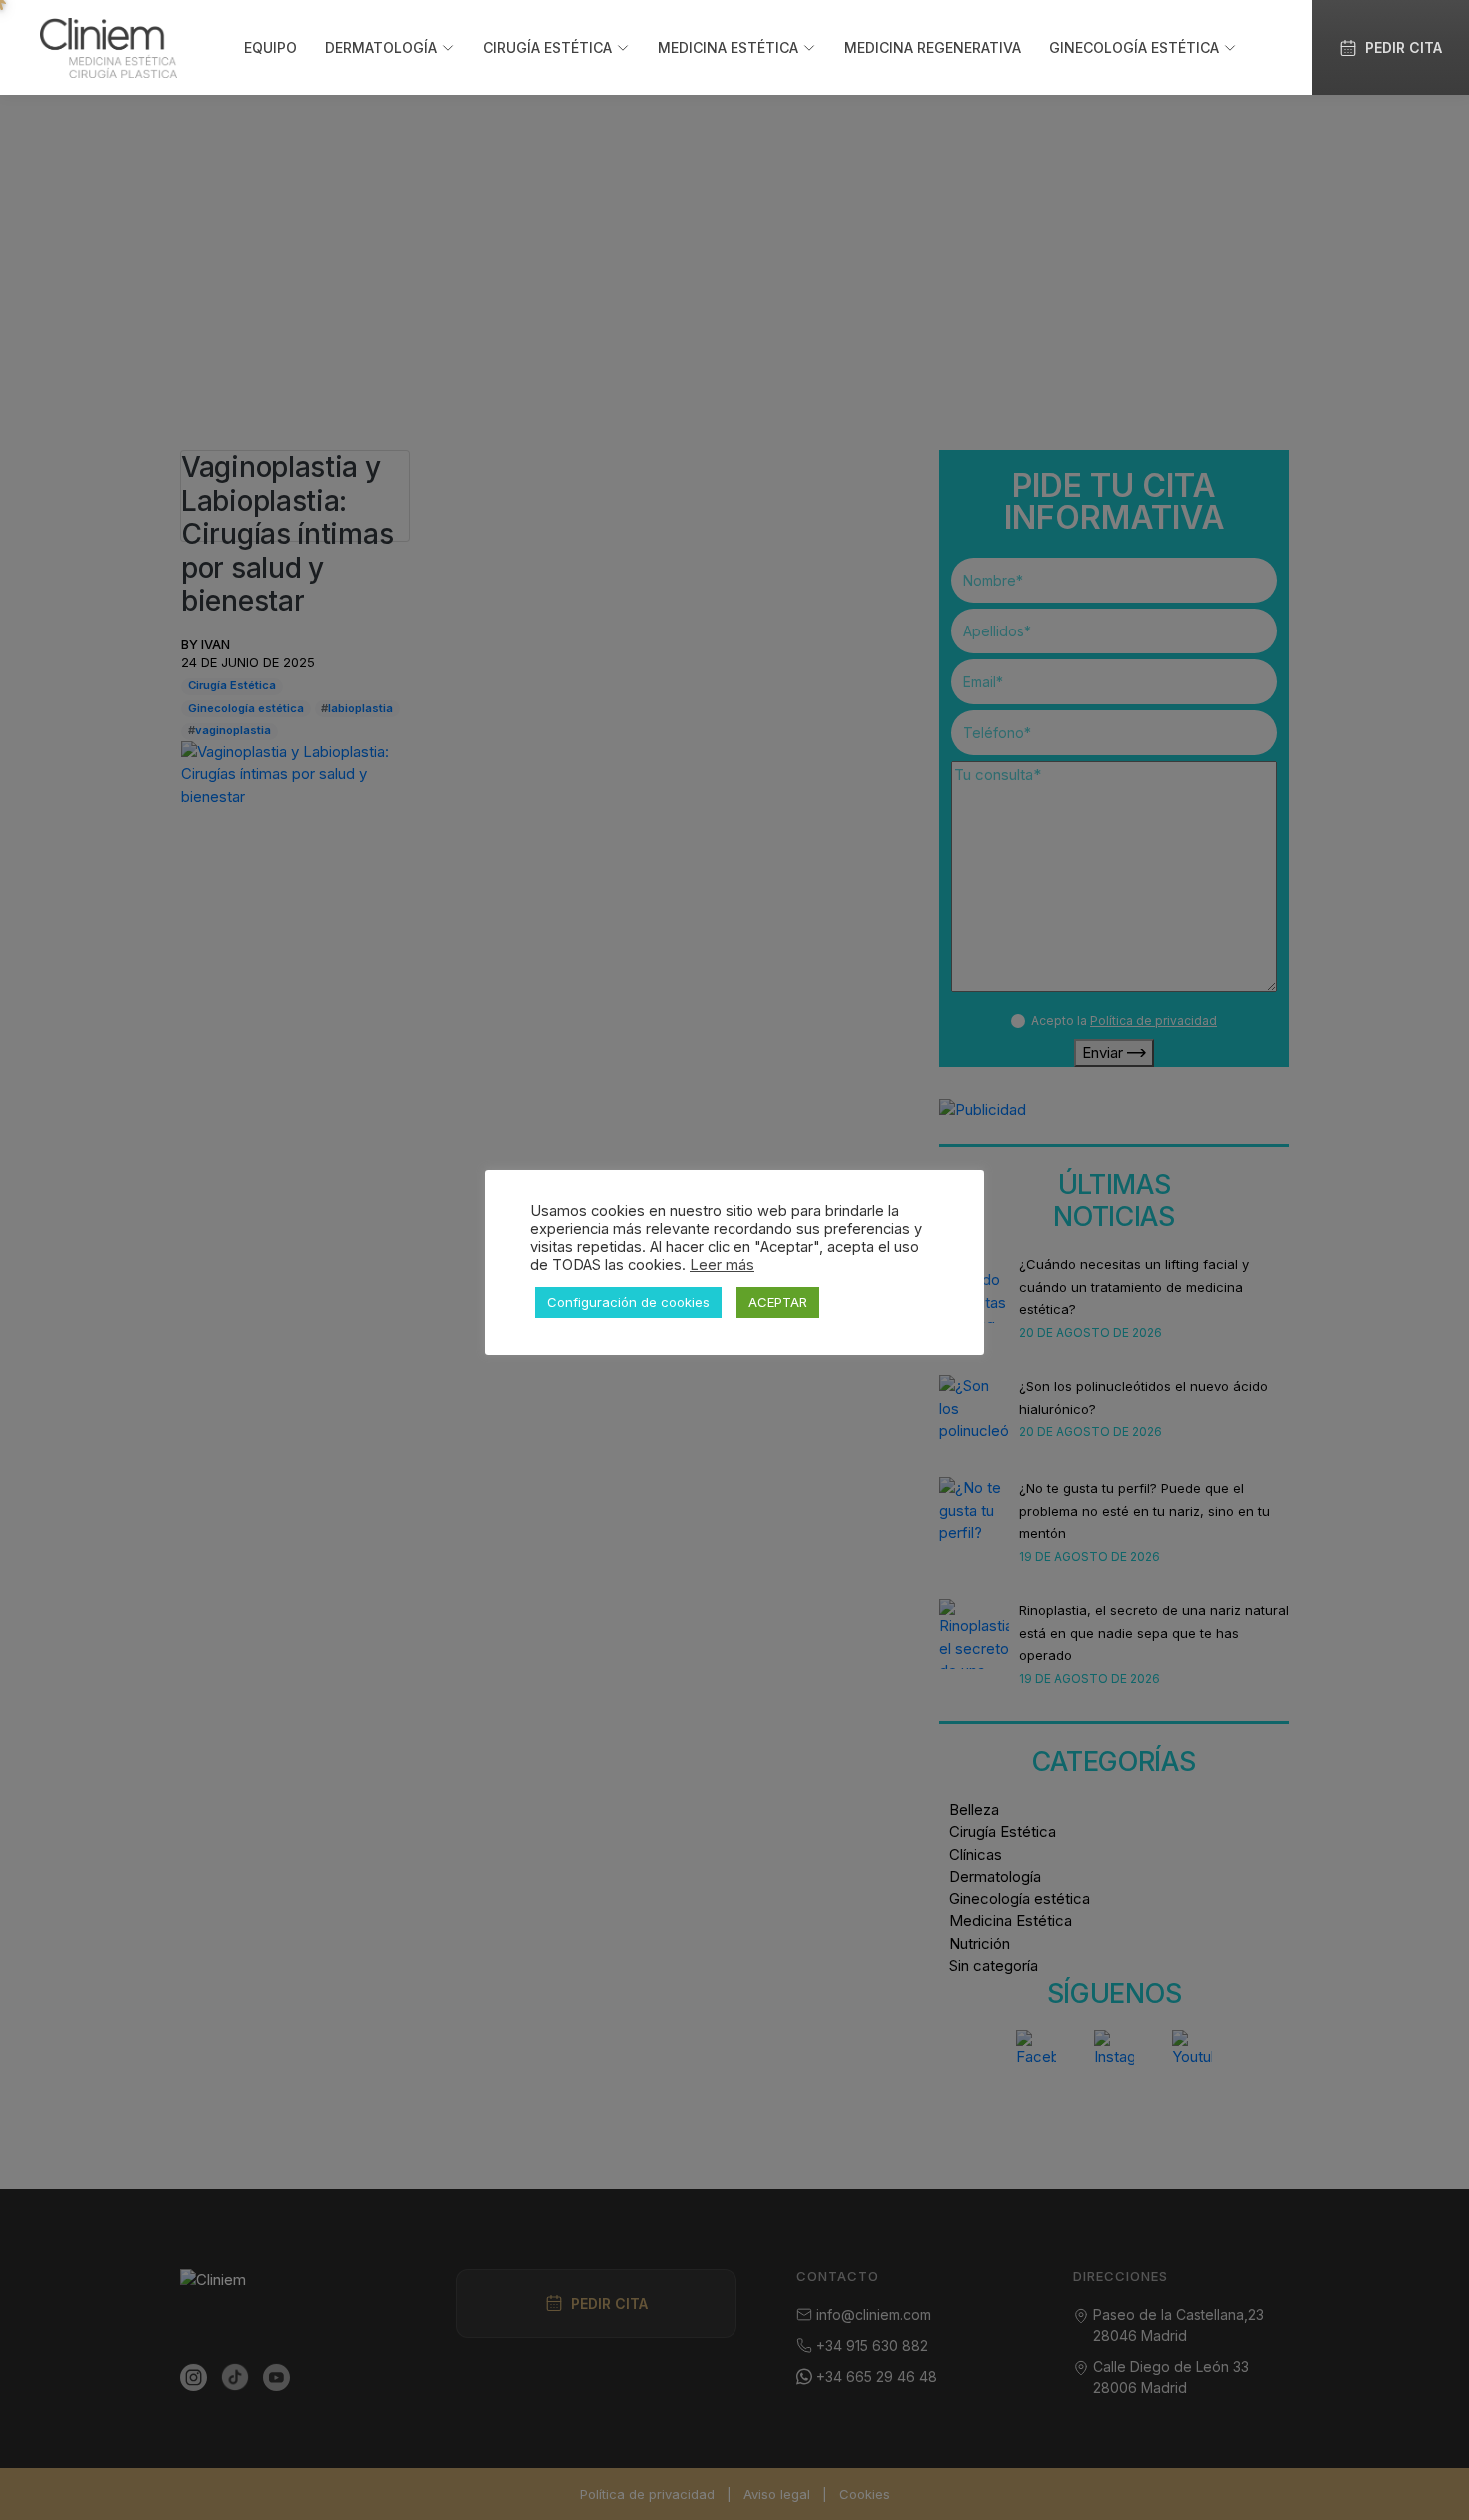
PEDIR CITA (1404, 47)
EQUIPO (270, 47)
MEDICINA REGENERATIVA (933, 47)
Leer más (722, 1265)
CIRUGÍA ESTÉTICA (547, 47)
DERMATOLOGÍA (381, 47)
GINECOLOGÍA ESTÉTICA (1134, 47)
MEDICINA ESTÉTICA (728, 47)
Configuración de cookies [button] (628, 1302)
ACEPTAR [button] (778, 1302)
